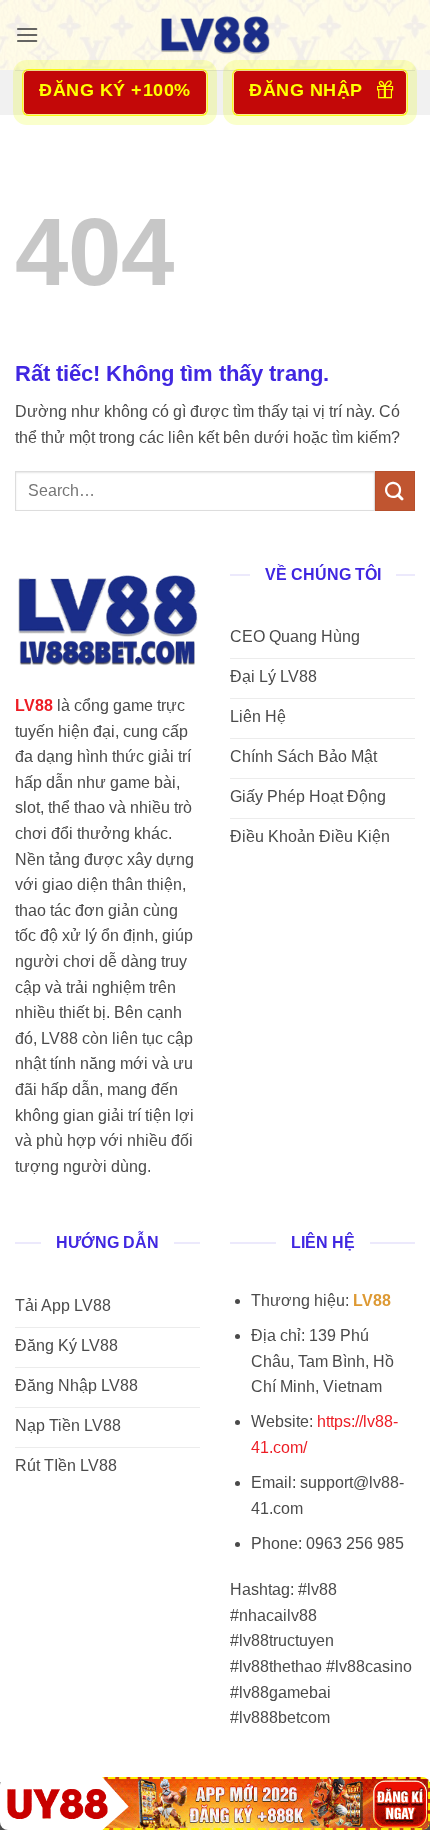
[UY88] (215, 1803)
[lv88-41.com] (215, 35)
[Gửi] (395, 490)
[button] (27, 34)
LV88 (34, 705)
